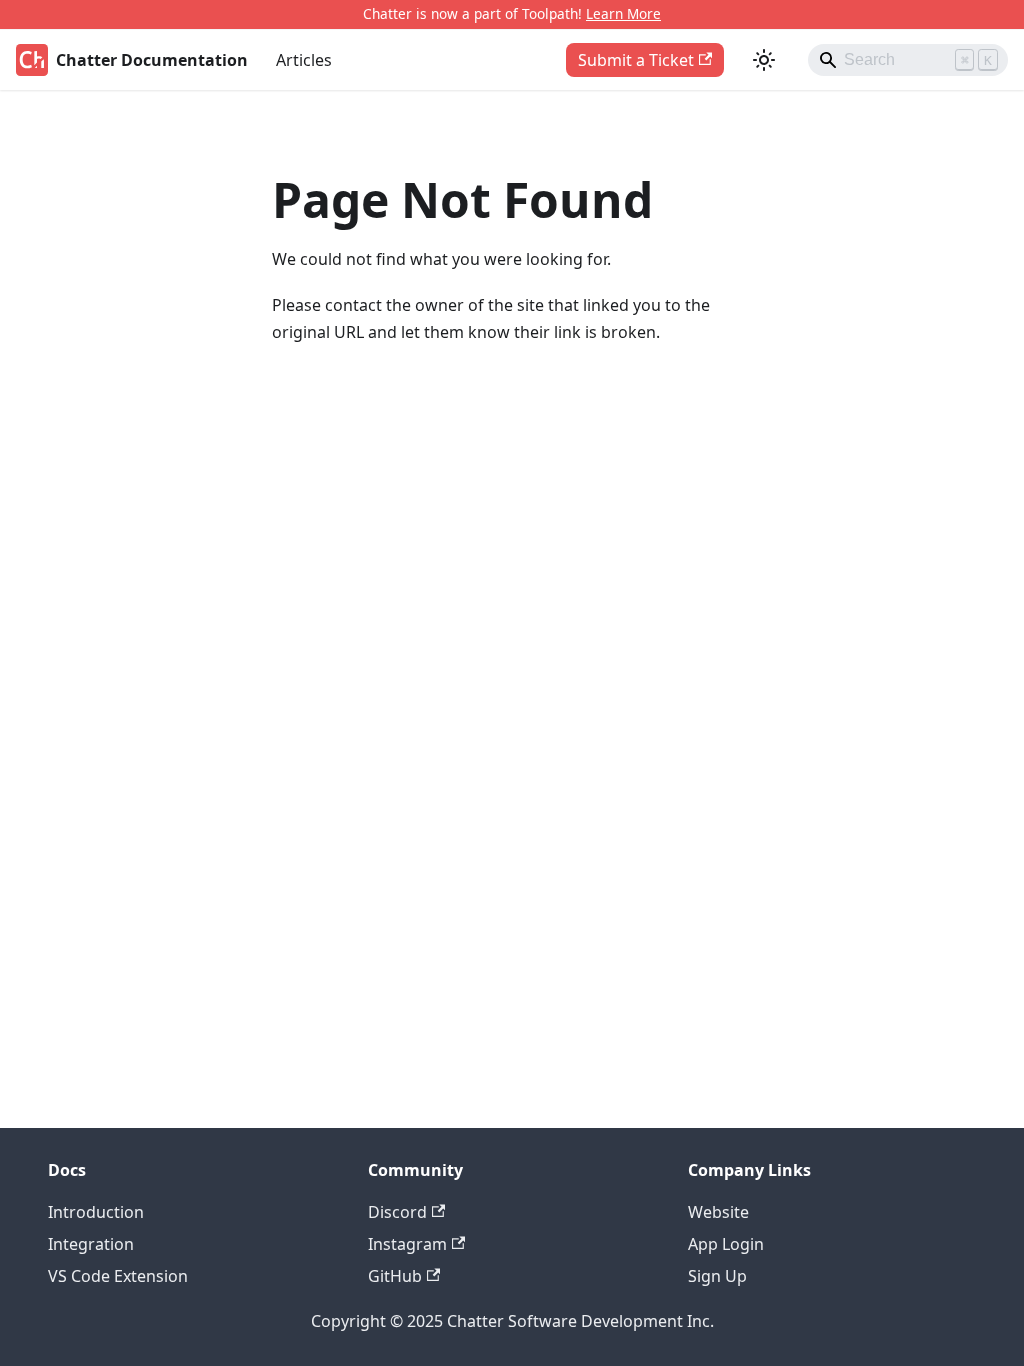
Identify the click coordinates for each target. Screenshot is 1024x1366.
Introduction (96, 1212)
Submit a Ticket (636, 60)
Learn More (623, 13)
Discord (397, 1212)
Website (718, 1212)
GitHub (395, 1276)
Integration (91, 1244)
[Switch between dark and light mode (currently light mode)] (764, 60)
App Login (726, 1244)
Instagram (407, 1244)
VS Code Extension (118, 1276)
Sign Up (717, 1276)
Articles (304, 60)
